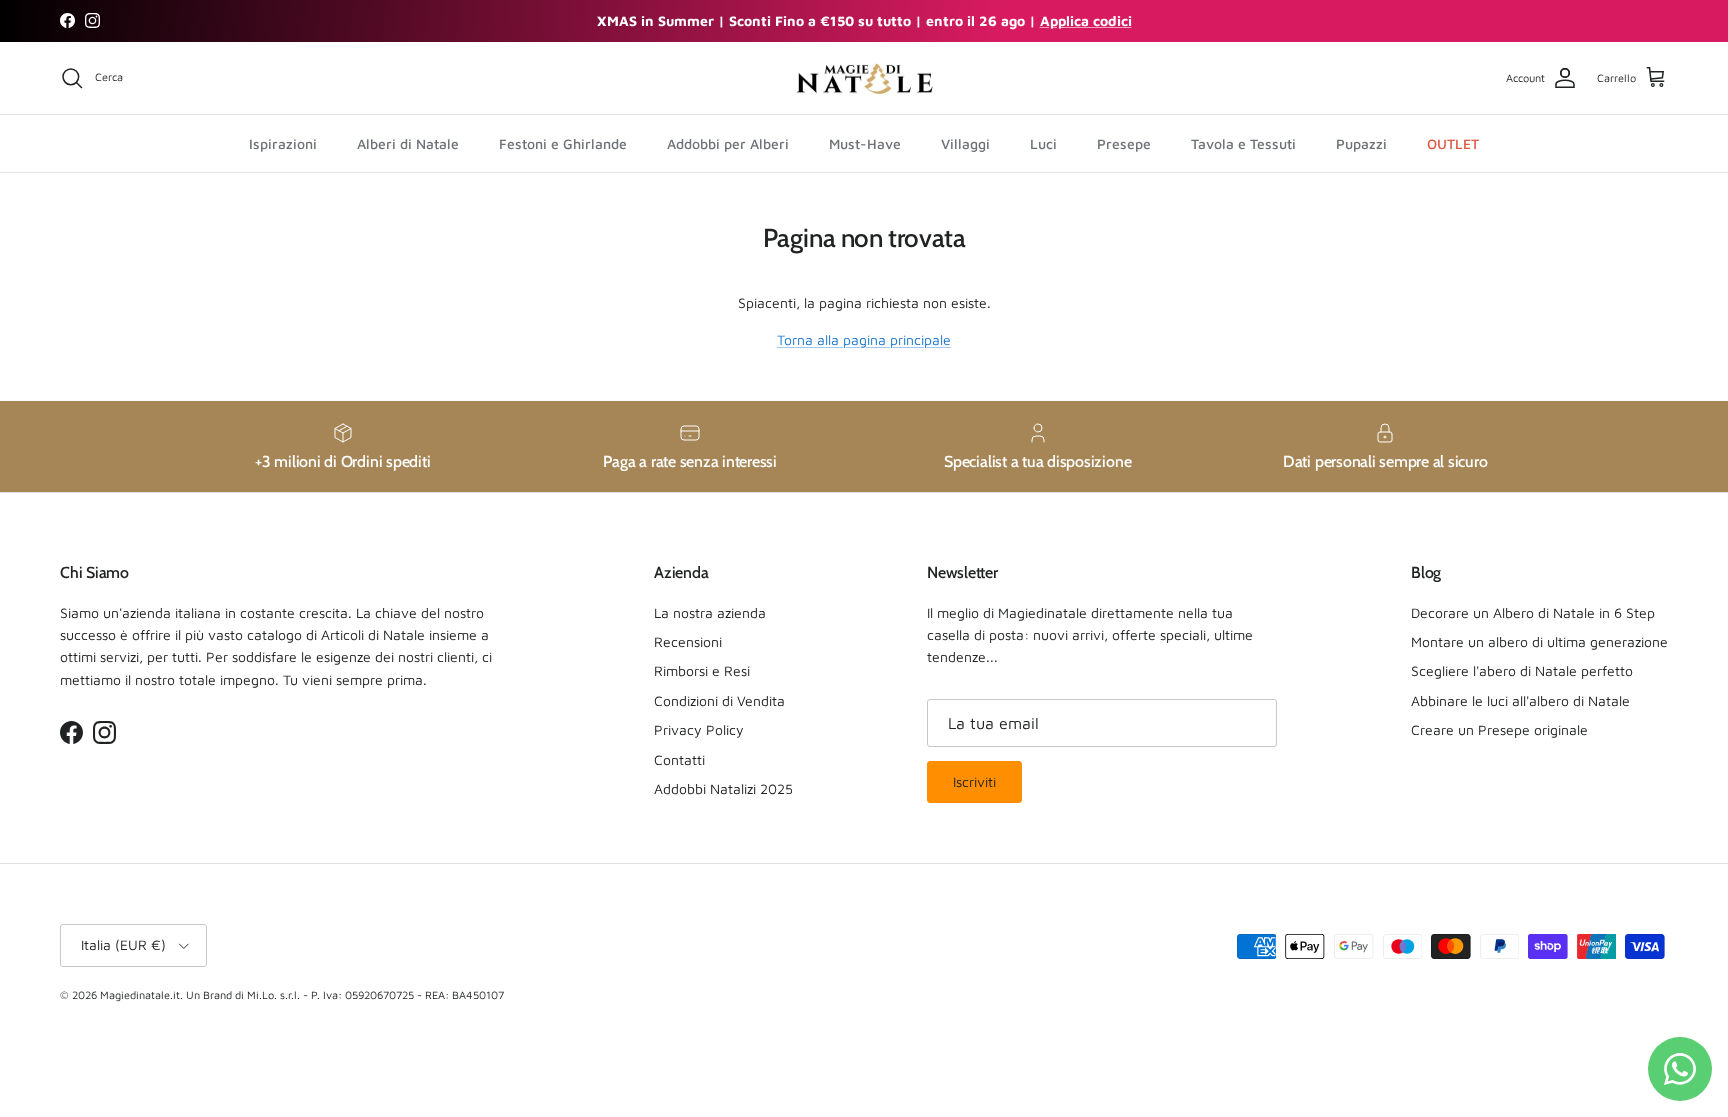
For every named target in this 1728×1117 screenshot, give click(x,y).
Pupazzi (1361, 143)
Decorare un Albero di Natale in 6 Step (1533, 612)
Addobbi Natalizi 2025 (723, 788)
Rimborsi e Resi (702, 670)
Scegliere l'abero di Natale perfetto (1522, 670)
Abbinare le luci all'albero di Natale (1520, 700)
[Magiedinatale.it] (864, 78)
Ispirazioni (283, 143)
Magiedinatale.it (140, 994)
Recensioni (688, 641)
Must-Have (865, 143)
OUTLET (1453, 143)
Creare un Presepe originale (1499, 729)
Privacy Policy (699, 729)
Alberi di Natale (408, 143)
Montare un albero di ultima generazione (1539, 641)
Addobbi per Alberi (728, 143)
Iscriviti (974, 781)
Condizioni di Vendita (719, 700)
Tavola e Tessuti (1243, 143)
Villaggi (965, 143)
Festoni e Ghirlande (563, 143)
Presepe (1124, 143)
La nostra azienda (710, 612)
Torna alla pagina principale (864, 339)
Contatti (679, 759)
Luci (1043, 143)
